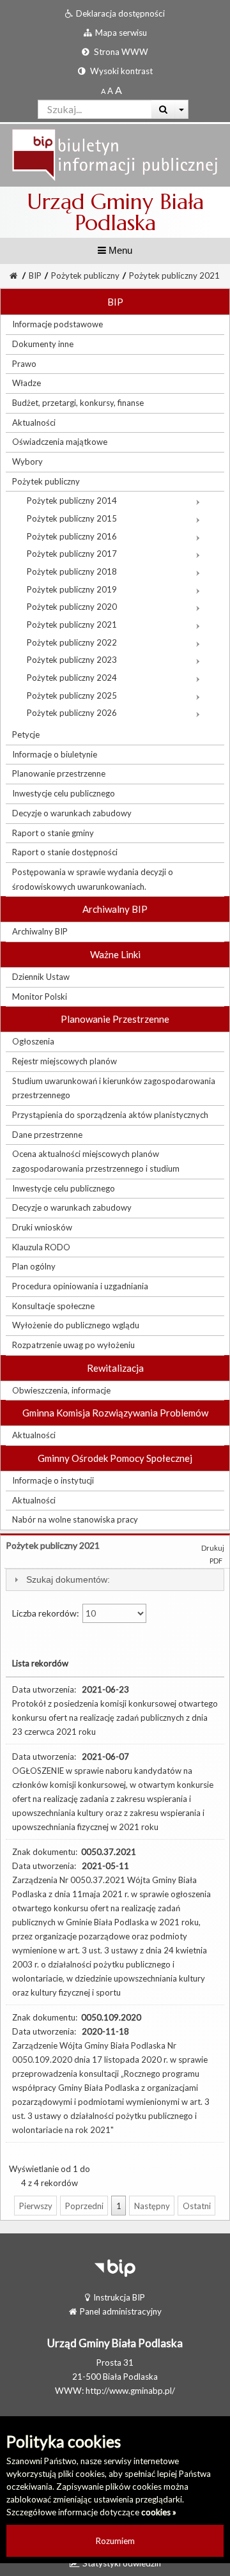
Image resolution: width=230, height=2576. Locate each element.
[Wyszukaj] (163, 109)
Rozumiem (115, 2541)
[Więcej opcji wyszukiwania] (182, 109)
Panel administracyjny (121, 2311)
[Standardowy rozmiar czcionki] (103, 91)
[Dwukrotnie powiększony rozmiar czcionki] (119, 91)
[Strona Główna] (115, 154)
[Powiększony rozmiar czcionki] (110, 91)
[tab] (115, 1580)
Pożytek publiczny (85, 275)
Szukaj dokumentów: (68, 1579)
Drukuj (213, 1548)
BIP (35, 275)
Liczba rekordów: (47, 1613)
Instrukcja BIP (119, 2297)
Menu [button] (119, 250)
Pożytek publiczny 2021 (174, 275)
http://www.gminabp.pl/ (130, 2391)
